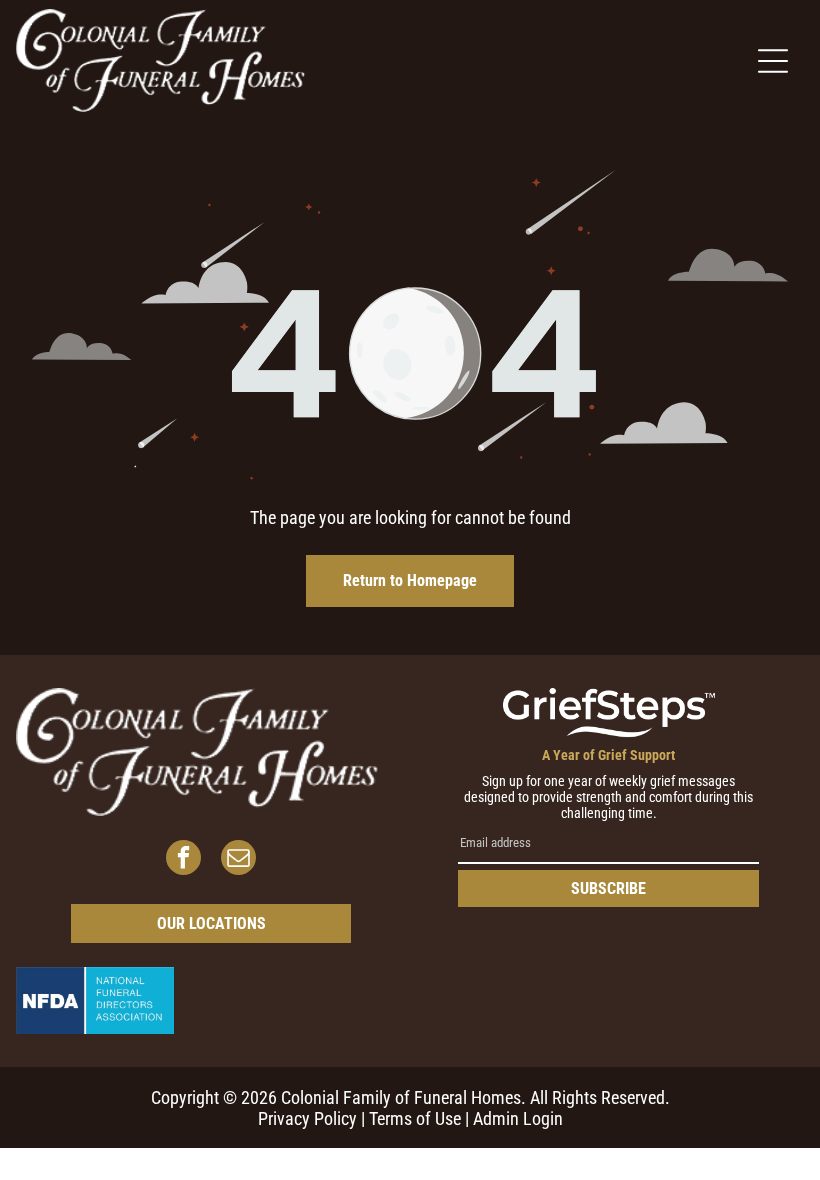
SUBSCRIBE (608, 888)
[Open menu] (773, 61)
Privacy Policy (307, 1118)
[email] (238, 860)
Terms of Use (415, 1118)
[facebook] (183, 860)
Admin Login (518, 1118)
